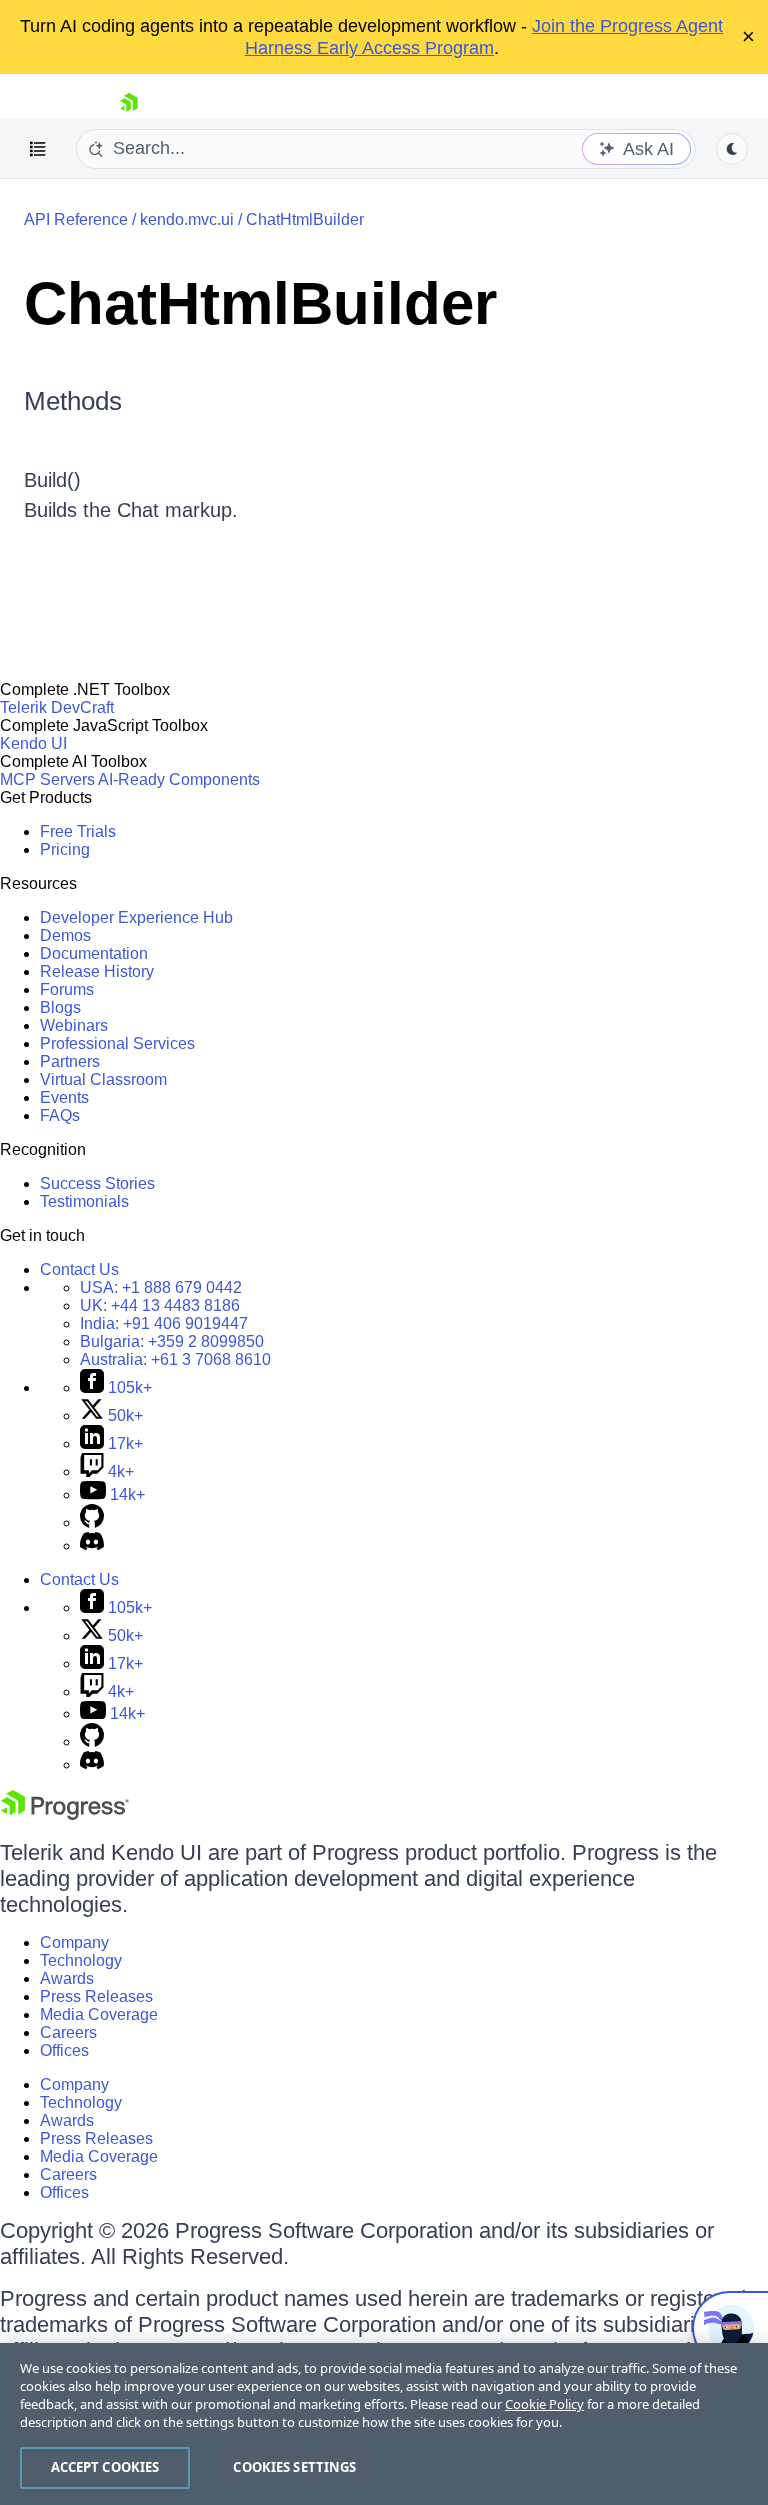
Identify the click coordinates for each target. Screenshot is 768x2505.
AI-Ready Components (179, 779)
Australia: (175, 1359)
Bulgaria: (172, 1341)
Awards (67, 1978)
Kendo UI (33, 743)
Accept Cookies (105, 2467)
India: (164, 1323)
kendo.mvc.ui (187, 219)
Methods (73, 401)
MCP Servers (47, 779)
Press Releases (96, 1996)
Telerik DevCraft (57, 707)
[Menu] (38, 149)
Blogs (60, 1007)
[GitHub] (92, 1522)
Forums (67, 989)
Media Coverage (99, 2014)
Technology (81, 1960)
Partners (70, 1061)
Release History (97, 971)
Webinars (74, 1025)
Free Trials (78, 831)
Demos (65, 935)
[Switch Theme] (732, 149)
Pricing (65, 849)
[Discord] (92, 1545)
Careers (68, 2032)
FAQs (60, 1115)
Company (74, 1942)
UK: (160, 1305)
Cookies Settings (294, 2467)
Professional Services (117, 1043)
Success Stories (97, 1183)
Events (64, 1097)
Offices (64, 2050)
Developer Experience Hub (136, 917)
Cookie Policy (544, 2404)
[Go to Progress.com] (65, 1814)
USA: (161, 1287)
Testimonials (84, 1201)
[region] (384, 2424)
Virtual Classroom (103, 1079)
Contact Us (79, 1269)
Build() (52, 480)
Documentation (94, 953)
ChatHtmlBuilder (305, 219)
